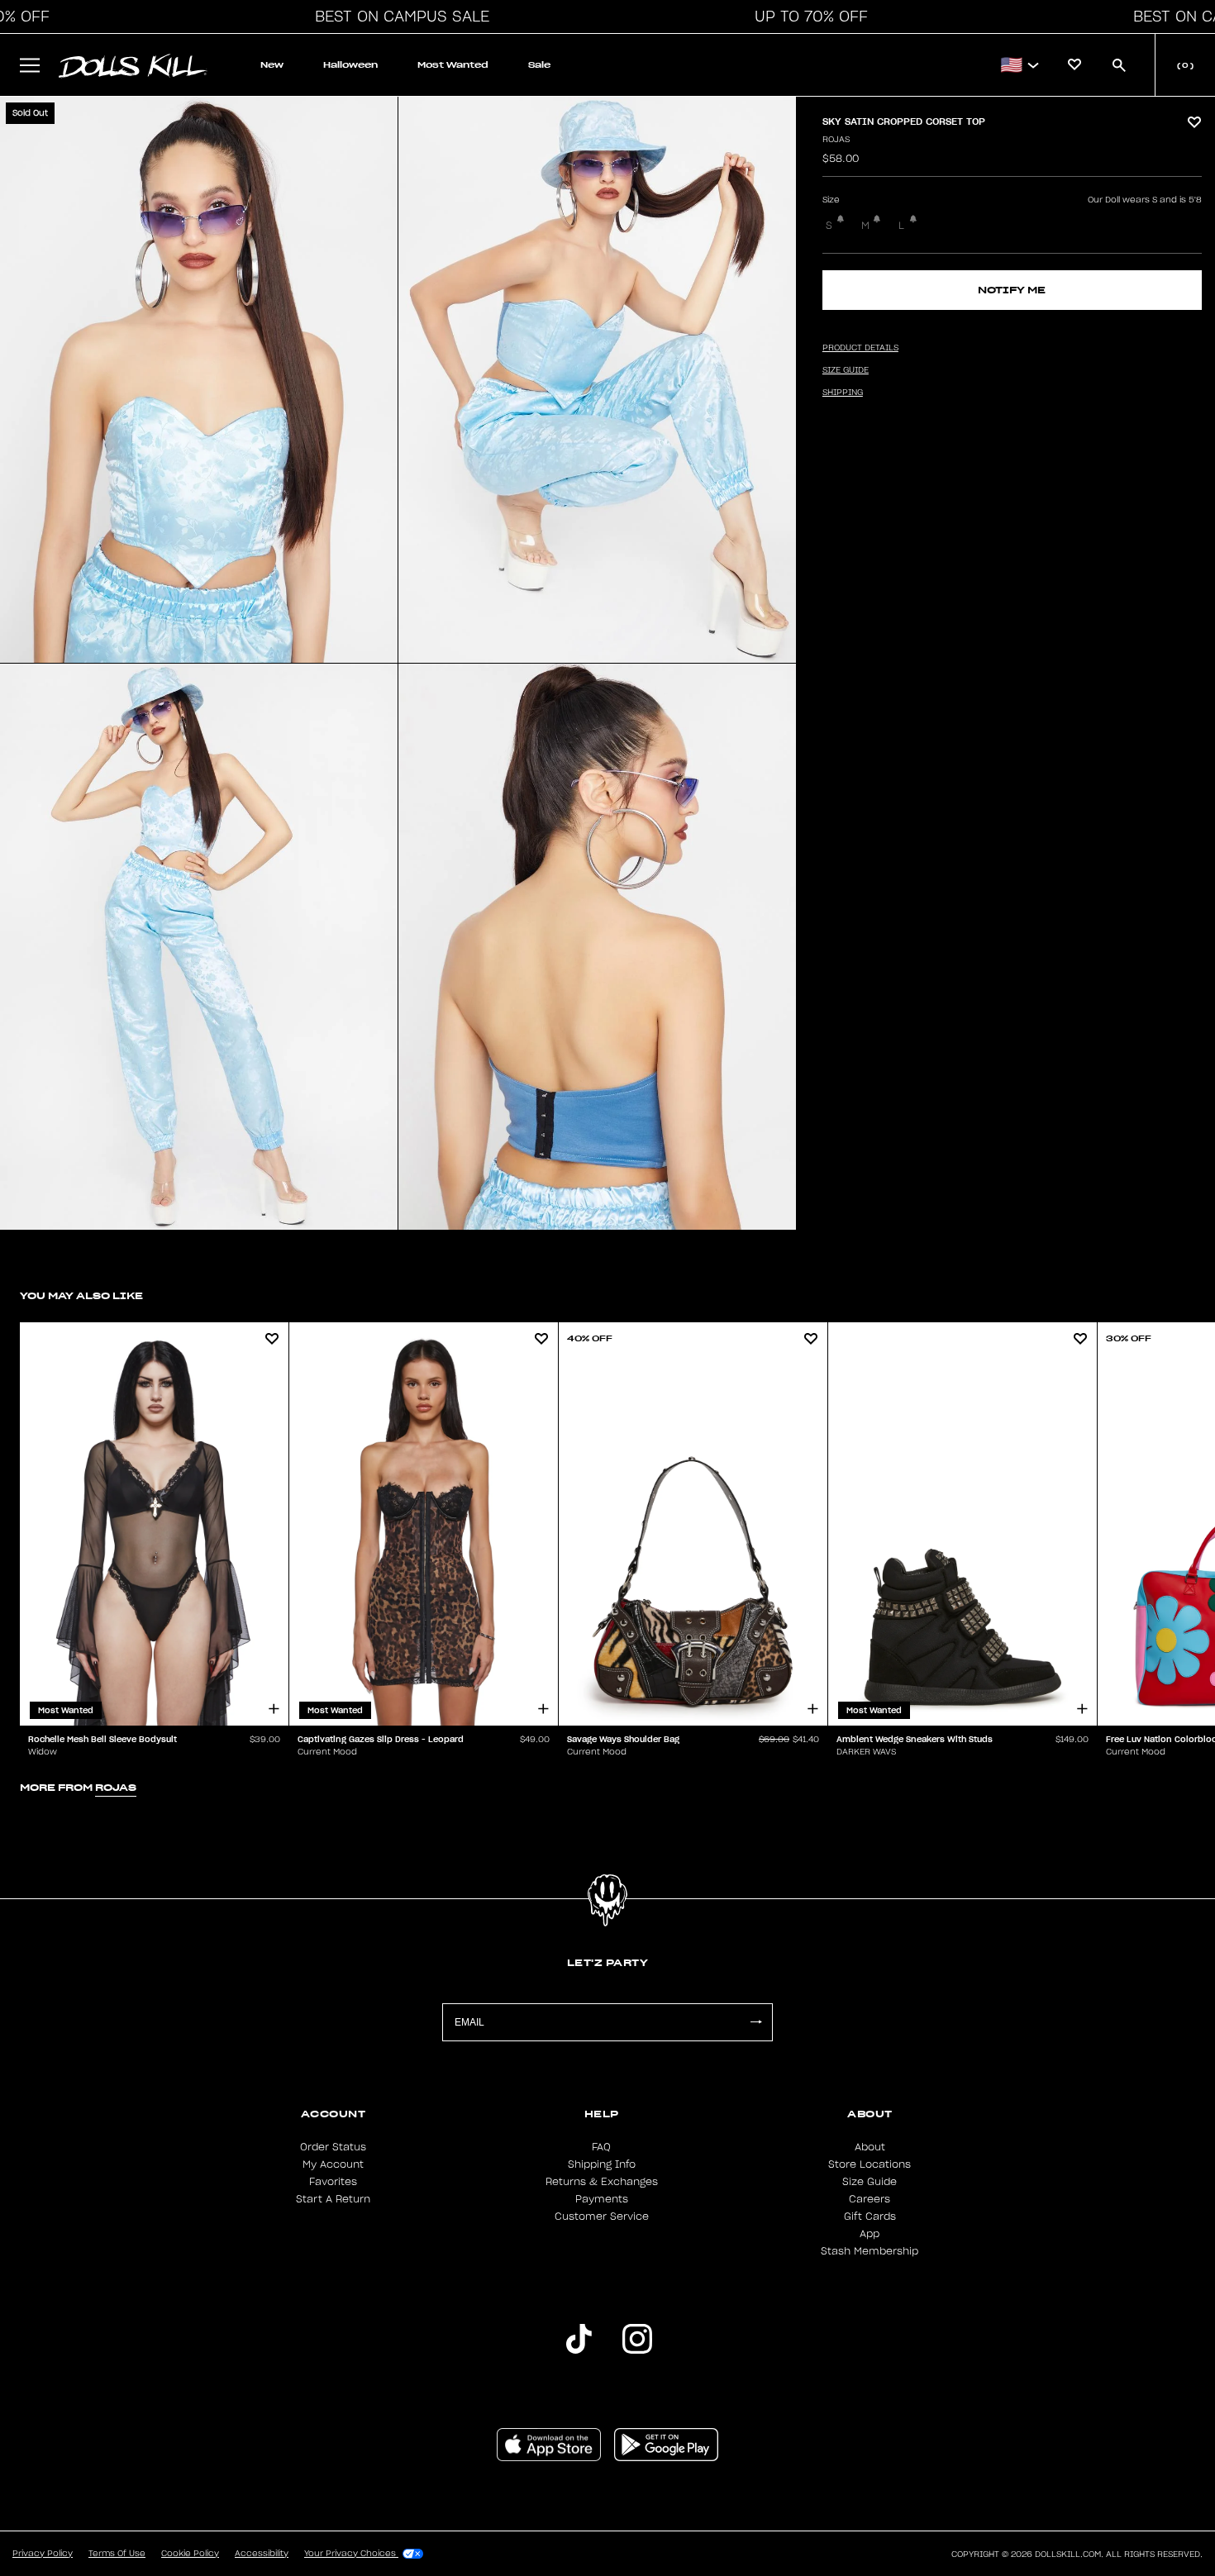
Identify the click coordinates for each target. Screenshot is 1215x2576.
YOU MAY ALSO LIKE (81, 1295)
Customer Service (602, 2217)
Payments (602, 2199)
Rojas (836, 140)
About (870, 2147)
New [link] (272, 65)
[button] (398, 17)
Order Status (333, 2147)
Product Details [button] (860, 348)
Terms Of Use (117, 2554)
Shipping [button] (843, 393)
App (870, 2234)
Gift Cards (870, 2217)
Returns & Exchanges (602, 2182)
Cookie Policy (190, 2554)
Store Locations (870, 2164)
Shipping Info (602, 2164)
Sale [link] (539, 65)
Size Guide (870, 2182)
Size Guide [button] (846, 370)
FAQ (601, 2147)
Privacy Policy (43, 2554)
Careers (870, 2199)
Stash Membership (870, 2251)
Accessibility (262, 2554)
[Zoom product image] (199, 380)
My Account (333, 2164)
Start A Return (333, 2199)
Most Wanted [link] (453, 65)
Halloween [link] (350, 65)
